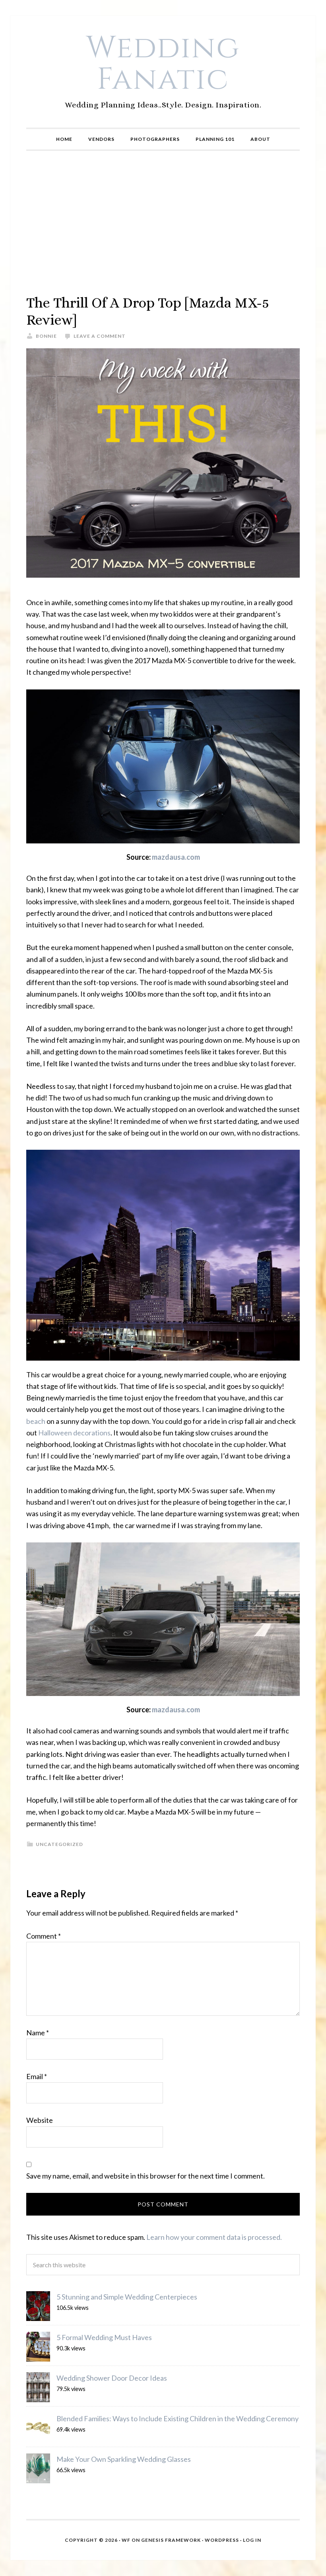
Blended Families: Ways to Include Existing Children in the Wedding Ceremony (178, 2418)
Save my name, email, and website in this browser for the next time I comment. (146, 2176)
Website (40, 2120)
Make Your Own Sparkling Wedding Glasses (124, 2459)
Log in (252, 2540)
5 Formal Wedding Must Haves (104, 2337)
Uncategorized (59, 1844)
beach (36, 1421)
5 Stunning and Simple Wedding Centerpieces (127, 2297)
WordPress (222, 2540)
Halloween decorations (74, 1433)
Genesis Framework (171, 2540)
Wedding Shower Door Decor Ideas (112, 2378)
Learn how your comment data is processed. (214, 2237)
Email (37, 2076)
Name (38, 2033)
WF (126, 2540)
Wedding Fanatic (163, 64)
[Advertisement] (163, 222)
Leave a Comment (100, 336)
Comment (44, 1936)
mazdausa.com (176, 857)
